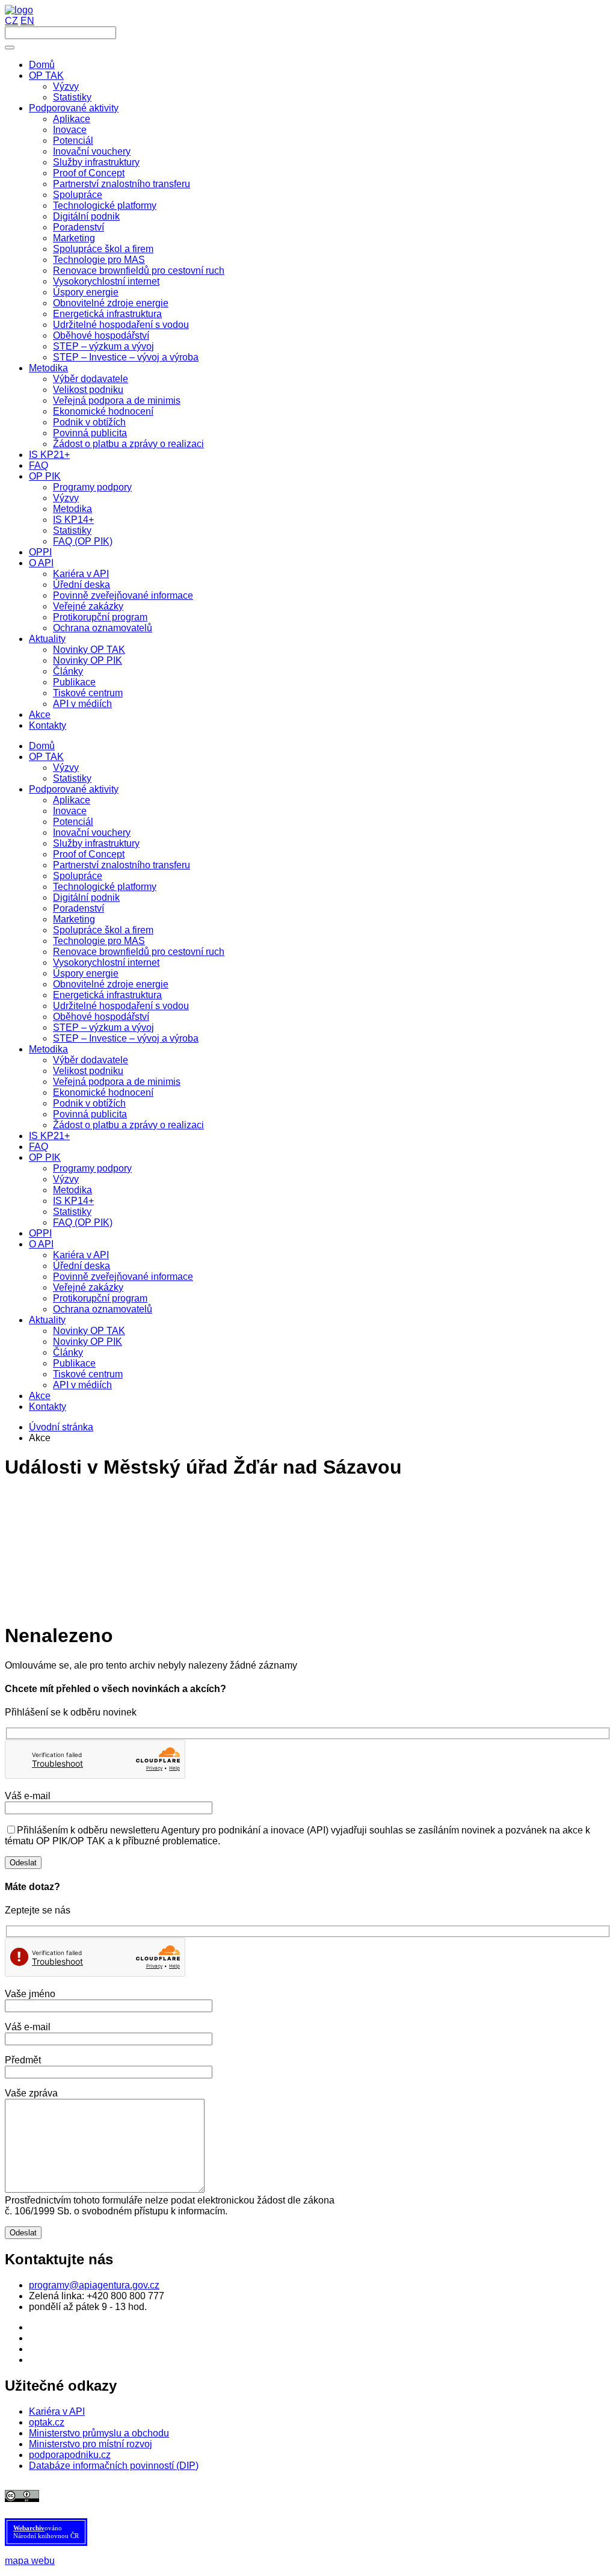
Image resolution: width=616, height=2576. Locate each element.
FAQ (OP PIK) (83, 1222)
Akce (40, 1396)
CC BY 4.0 (304, 2495)
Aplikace (72, 800)
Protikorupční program (100, 1298)
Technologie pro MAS (99, 941)
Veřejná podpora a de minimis (117, 1082)
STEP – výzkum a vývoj (103, 1027)
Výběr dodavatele (91, 1060)
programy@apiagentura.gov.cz (94, 2285)
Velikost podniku (88, 1071)
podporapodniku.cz (70, 2455)
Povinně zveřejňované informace (123, 1277)
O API (41, 1244)
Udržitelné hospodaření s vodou (121, 1006)
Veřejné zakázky (88, 1287)
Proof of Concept (89, 854)
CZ (11, 21)
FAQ (38, 1147)
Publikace (74, 1363)
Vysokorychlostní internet (106, 962)
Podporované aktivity (74, 789)
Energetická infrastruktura (107, 995)
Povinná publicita (90, 1114)
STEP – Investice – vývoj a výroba (126, 1038)
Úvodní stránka (61, 1427)
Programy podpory (92, 1168)
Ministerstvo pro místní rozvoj (91, 2444)
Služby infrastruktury (96, 843)
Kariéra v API (81, 1255)
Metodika (48, 1049)
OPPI (40, 1233)
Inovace (70, 811)
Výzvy (66, 768)
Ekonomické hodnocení (103, 1092)
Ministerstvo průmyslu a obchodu (99, 2433)
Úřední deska (82, 1266)
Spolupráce (78, 876)
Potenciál (73, 822)
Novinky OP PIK (88, 1342)
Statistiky (72, 778)
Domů (42, 746)
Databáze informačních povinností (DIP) (114, 2466)
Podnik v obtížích (89, 1103)
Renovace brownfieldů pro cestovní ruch (139, 952)
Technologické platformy (105, 887)
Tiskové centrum (88, 1374)
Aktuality (47, 1320)
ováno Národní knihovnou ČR (46, 2532)
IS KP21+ (49, 1136)
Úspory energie (86, 973)
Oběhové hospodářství (101, 1017)
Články (68, 1352)
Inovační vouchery (92, 832)
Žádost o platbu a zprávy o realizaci (128, 1125)
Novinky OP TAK (89, 1331)
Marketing (74, 919)
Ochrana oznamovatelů (103, 1309)
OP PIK (45, 1157)
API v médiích (82, 1385)
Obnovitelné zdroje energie (111, 984)
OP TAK (46, 757)
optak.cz (47, 2422)
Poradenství (79, 908)
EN (27, 21)
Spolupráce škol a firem (103, 930)
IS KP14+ (73, 1201)
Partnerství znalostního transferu (122, 865)
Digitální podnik (86, 897)
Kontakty (48, 1407)
